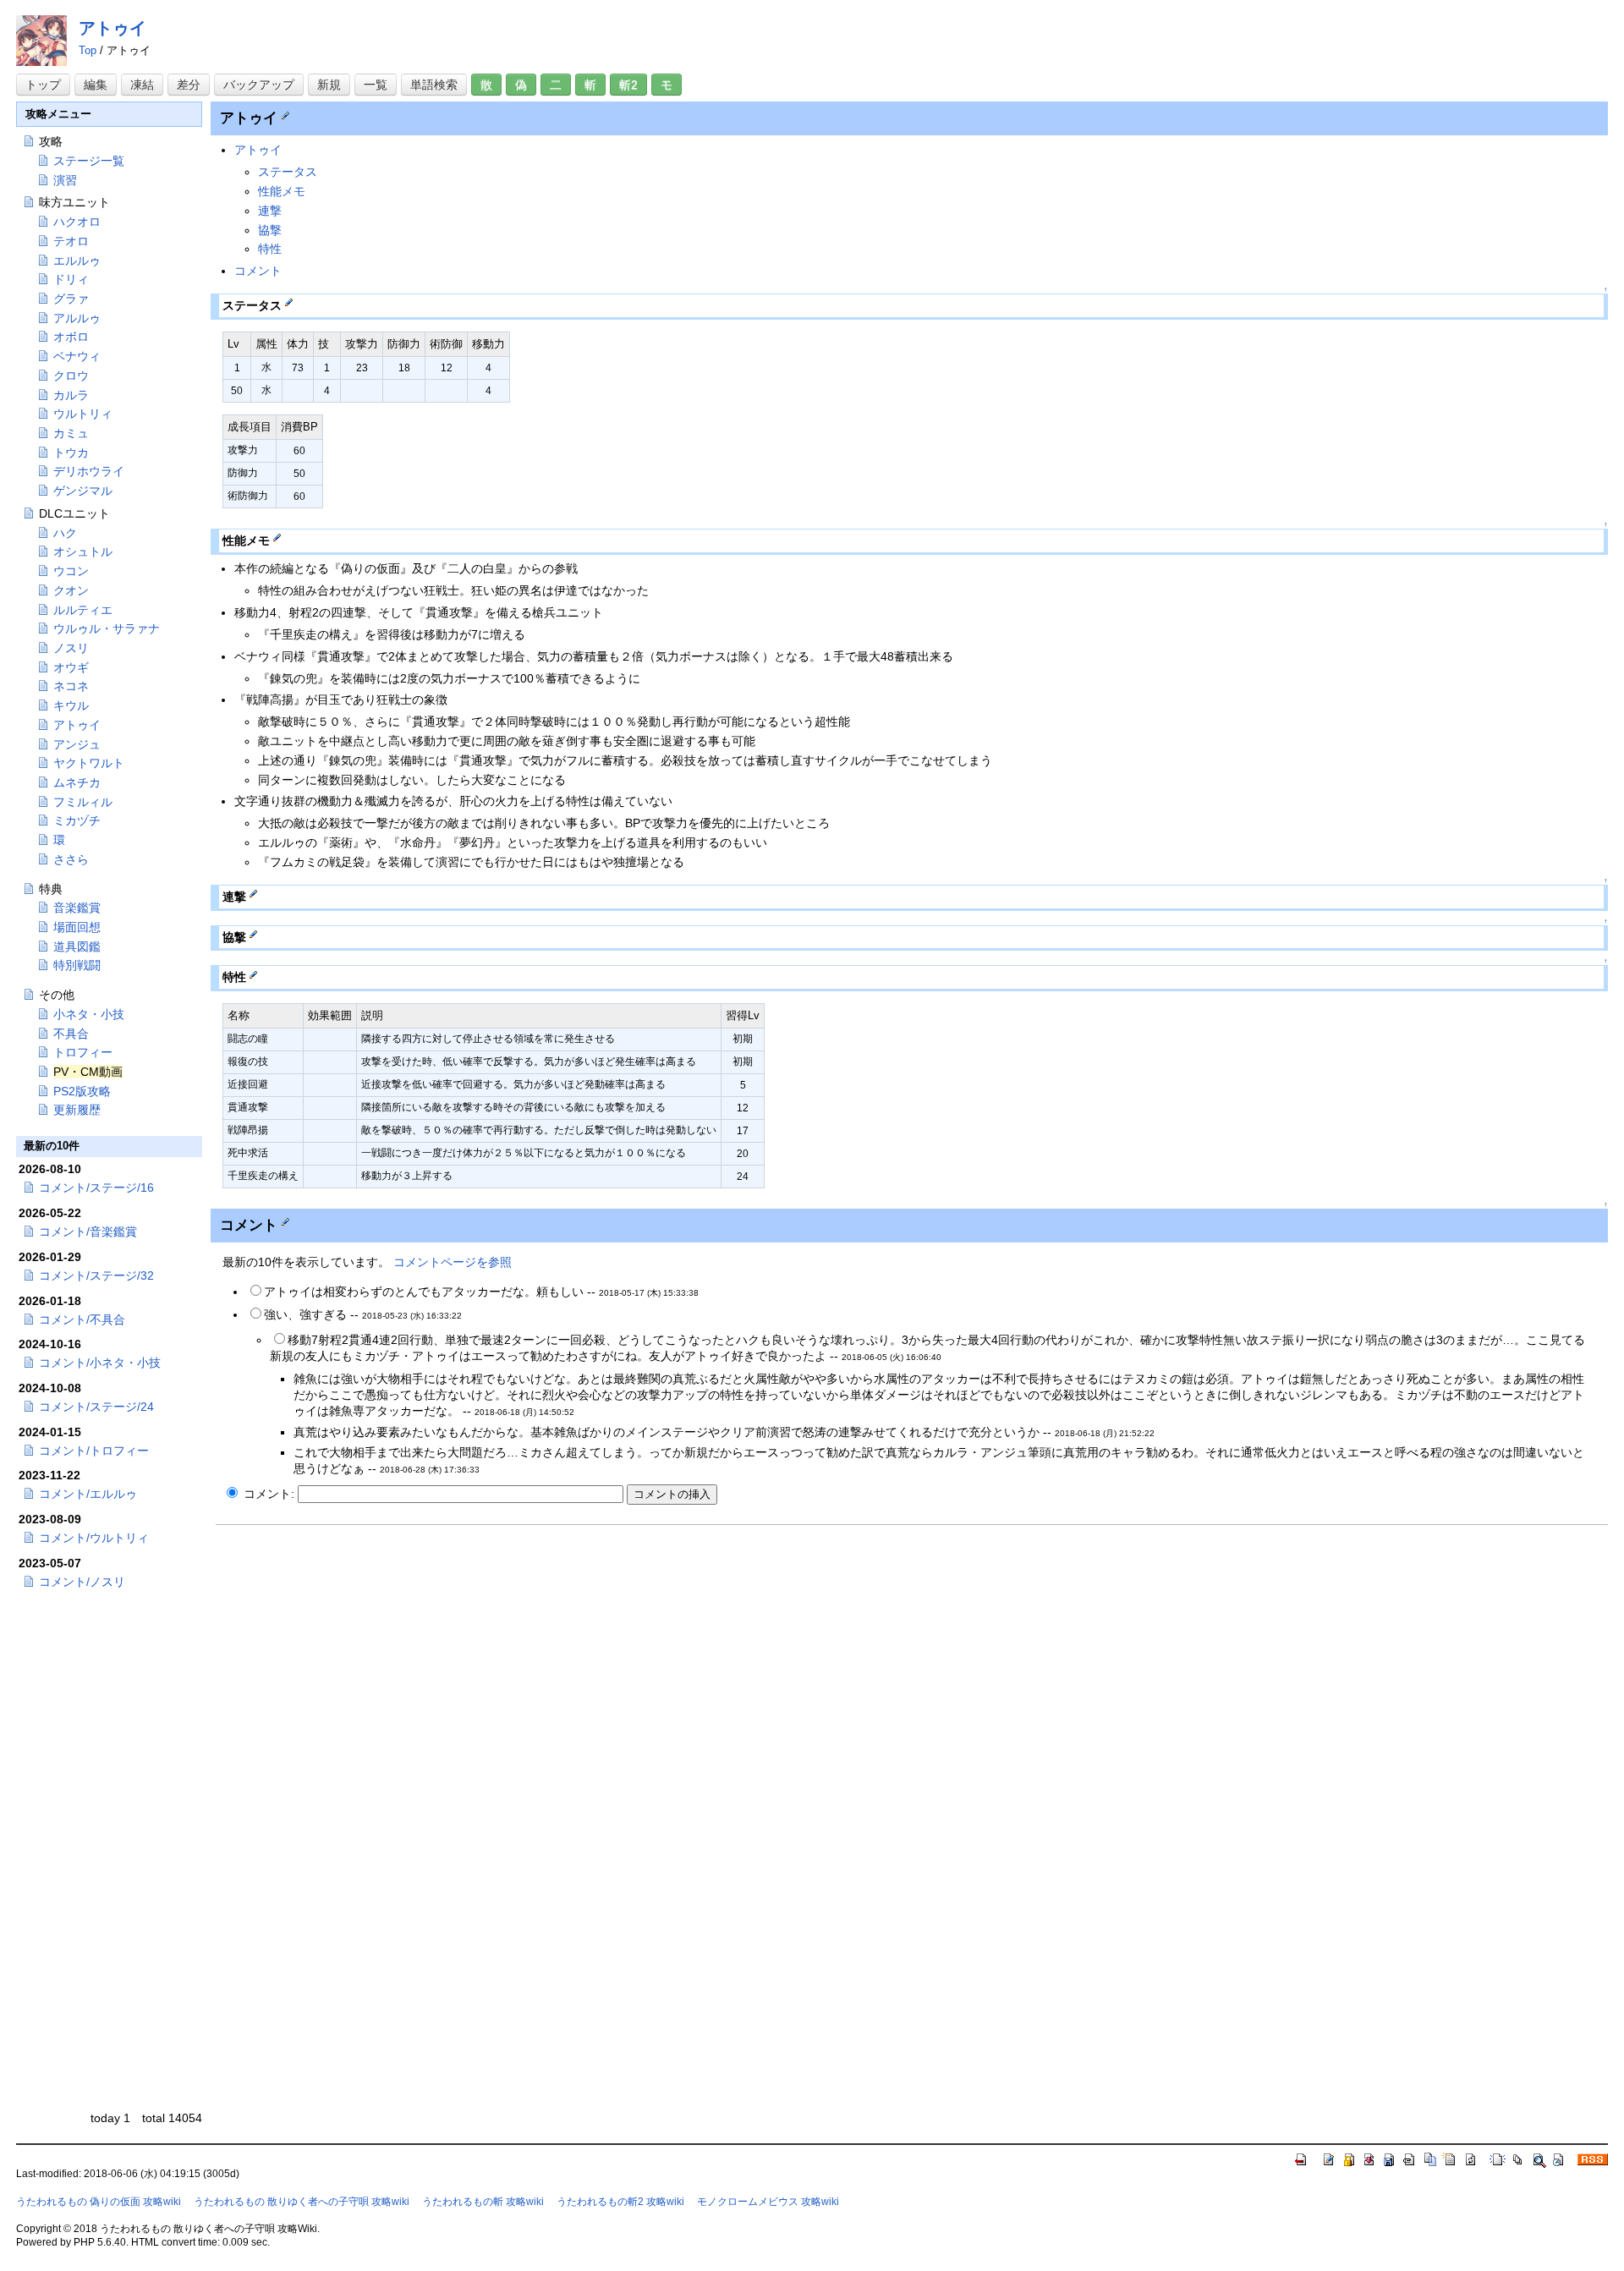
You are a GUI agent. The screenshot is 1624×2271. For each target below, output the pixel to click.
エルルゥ (77, 261)
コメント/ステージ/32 (96, 1275)
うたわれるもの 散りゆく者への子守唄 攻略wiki (302, 2202)
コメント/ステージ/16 (96, 1188)
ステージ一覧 (89, 161)
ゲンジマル (83, 491)
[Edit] (285, 114)
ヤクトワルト (89, 763)
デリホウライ (89, 471)
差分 (189, 85)
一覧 (376, 85)
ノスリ (71, 648)
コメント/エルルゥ (88, 1494)
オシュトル (83, 551)
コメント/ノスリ (82, 1582)
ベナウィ (77, 356)
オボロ (71, 337)
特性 (270, 249)
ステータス (288, 172)
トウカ (71, 453)
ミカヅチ (77, 820)
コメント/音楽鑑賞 (88, 1231)
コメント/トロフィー (94, 1451)
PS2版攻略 (82, 1091)
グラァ (71, 299)
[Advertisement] (358, 1654)
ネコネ (71, 686)
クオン (71, 590)
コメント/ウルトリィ (94, 1538)
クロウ (71, 376)
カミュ (71, 433)
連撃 (270, 211)
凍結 (142, 85)
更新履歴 (77, 1110)
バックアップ (259, 85)
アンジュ (77, 744)
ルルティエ (83, 610)
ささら (71, 859)
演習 (65, 180)
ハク (65, 533)
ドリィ (71, 279)
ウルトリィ (83, 414)
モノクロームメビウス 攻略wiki (768, 2202)
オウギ (71, 667)
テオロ (71, 241)
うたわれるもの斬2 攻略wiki (620, 2202)
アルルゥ (77, 318)
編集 (96, 85)
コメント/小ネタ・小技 (100, 1363)
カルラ (71, 395)
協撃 (270, 230)
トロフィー (83, 1052)
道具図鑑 (77, 946)
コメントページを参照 (453, 1262)
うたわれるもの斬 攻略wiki (483, 2202)
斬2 (628, 85)
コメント (258, 271)
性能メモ (282, 191)
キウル (71, 705)
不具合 (71, 1034)
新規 (329, 85)
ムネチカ (77, 782)
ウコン (71, 571)
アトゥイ (112, 28)
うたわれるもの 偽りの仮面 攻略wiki (99, 2202)
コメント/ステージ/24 (96, 1407)
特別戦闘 (77, 965)
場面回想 (77, 927)
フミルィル (83, 802)
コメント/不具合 (82, 1319)
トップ (43, 85)
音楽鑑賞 (77, 908)
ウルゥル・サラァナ (107, 628)
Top (88, 50)
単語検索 (434, 85)
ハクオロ (77, 222)
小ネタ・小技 (89, 1014)
